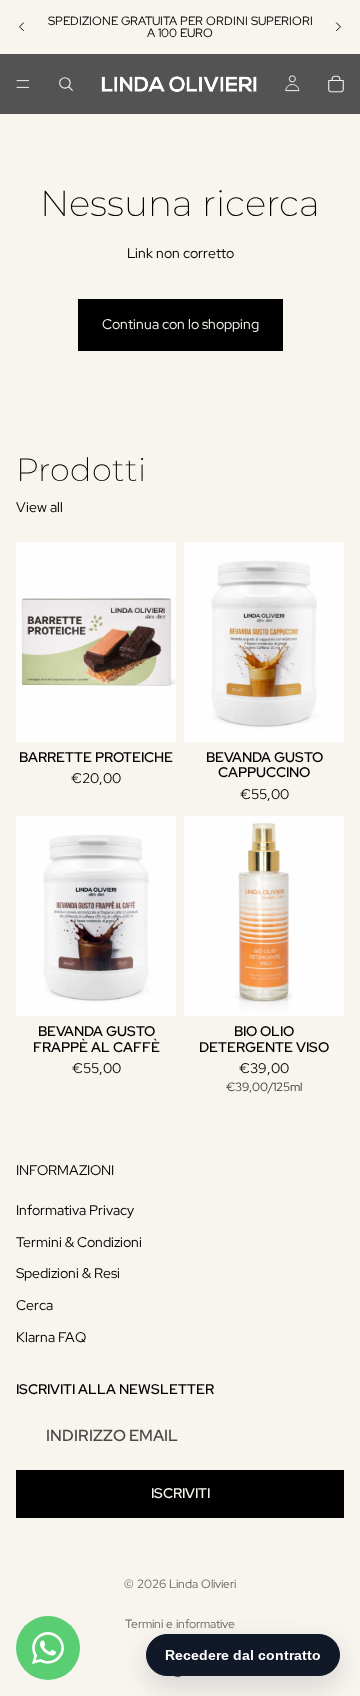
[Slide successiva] (338, 27)
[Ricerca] (66, 84)
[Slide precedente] (22, 27)
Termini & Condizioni (79, 1242)
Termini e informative (180, 1624)
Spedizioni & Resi (68, 1273)
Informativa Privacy (75, 1210)
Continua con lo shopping (180, 324)
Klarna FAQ (51, 1337)
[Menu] (23, 84)
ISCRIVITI (180, 1493)
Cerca (34, 1305)
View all (39, 507)
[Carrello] (336, 84)
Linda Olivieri (202, 1584)
